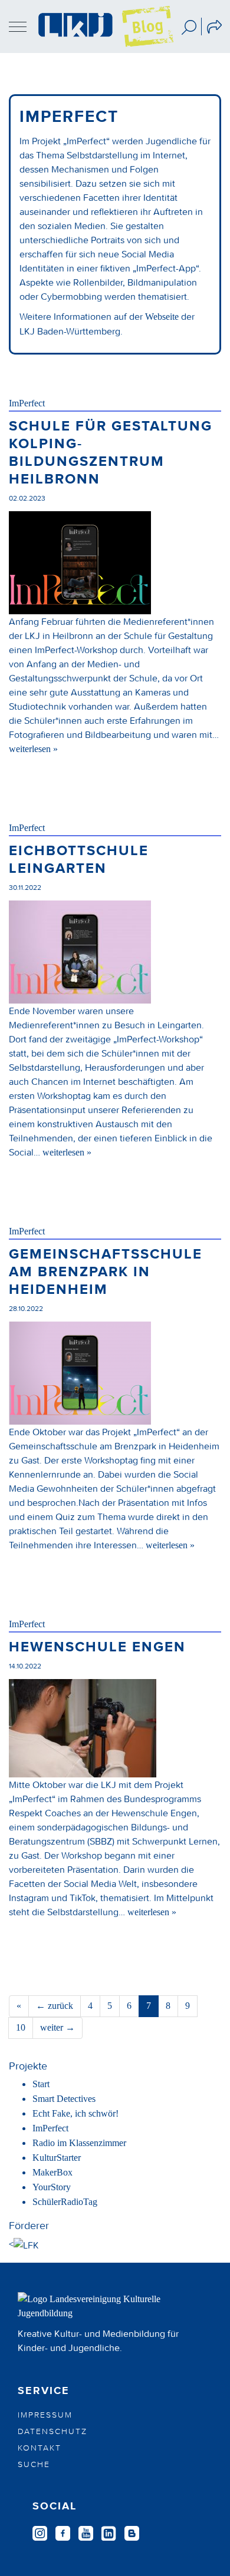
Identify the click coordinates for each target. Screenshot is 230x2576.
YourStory (52, 2187)
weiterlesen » (33, 749)
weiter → (57, 2027)
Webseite (162, 317)
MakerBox (52, 2172)
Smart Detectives (64, 2099)
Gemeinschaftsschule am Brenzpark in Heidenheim (106, 1272)
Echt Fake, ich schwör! (75, 2113)
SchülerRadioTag (65, 2202)
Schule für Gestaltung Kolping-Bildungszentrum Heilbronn (111, 453)
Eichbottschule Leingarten (79, 860)
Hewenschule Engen (97, 1647)
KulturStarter (57, 2158)
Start (41, 2084)
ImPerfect (27, 403)
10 (21, 2027)
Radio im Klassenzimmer (79, 2143)
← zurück (55, 2006)
